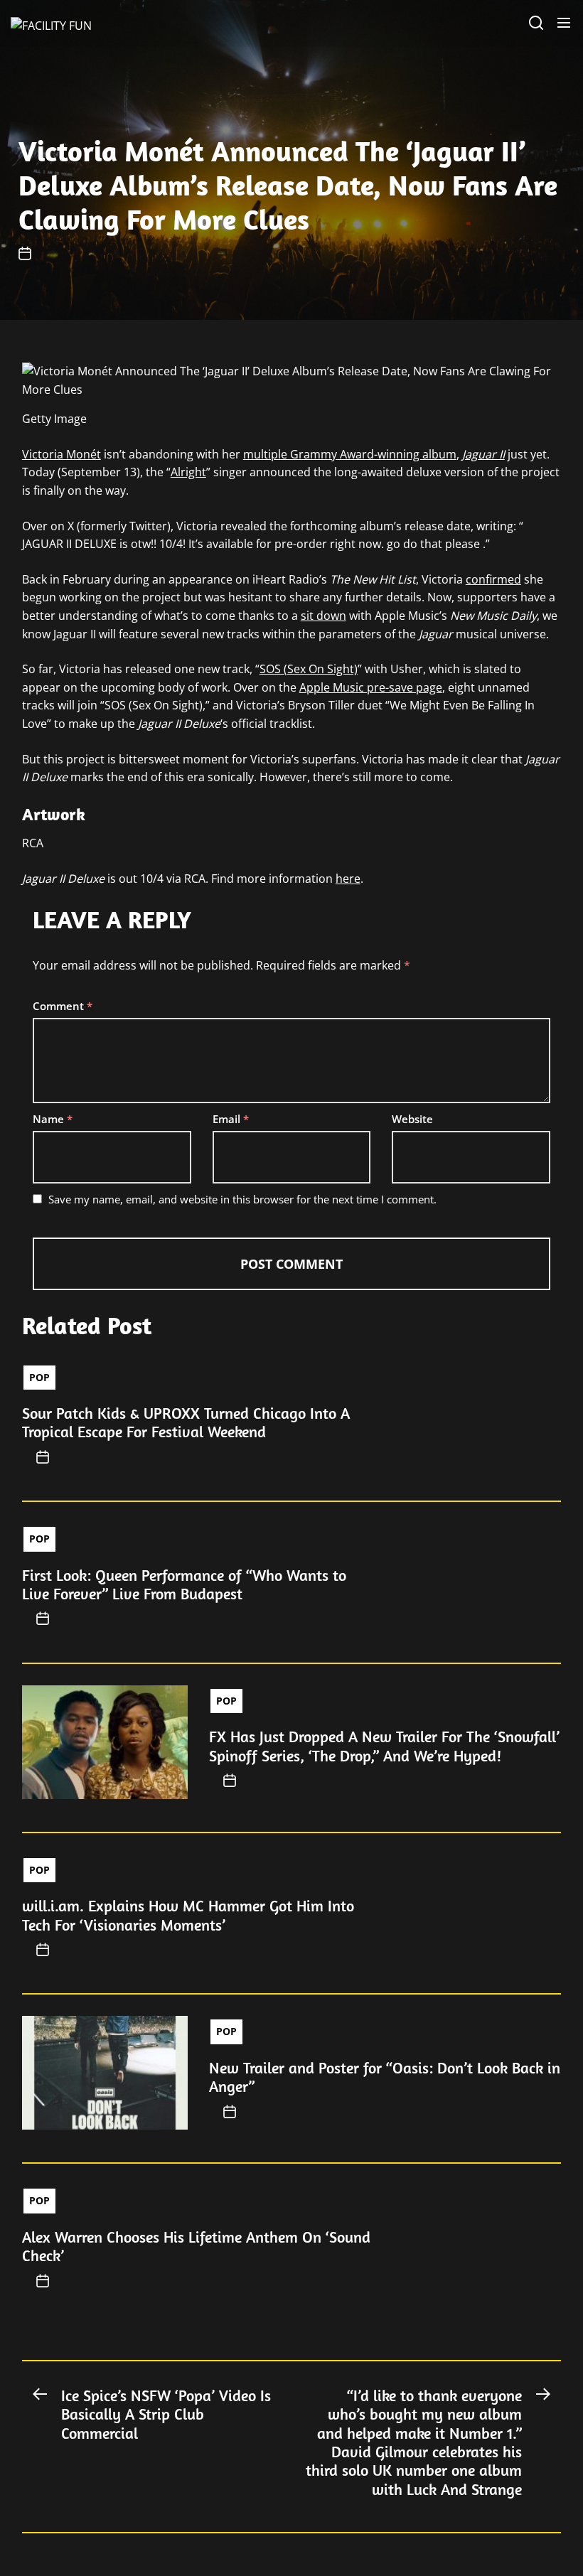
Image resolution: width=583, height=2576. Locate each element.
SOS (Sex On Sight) (309, 669)
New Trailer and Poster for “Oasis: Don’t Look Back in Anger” (385, 2077)
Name (53, 1119)
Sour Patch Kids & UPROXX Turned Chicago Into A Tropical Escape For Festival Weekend (186, 1422)
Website (412, 1119)
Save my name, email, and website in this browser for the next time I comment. (242, 1199)
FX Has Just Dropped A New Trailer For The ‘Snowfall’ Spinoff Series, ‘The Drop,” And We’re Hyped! (384, 1746)
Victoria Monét (61, 454)
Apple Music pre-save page (371, 687)
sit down (323, 616)
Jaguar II (483, 454)
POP (39, 1377)
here (348, 879)
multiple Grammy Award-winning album (350, 454)
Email (231, 1119)
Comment (63, 1006)
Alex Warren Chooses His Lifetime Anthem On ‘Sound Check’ (196, 2246)
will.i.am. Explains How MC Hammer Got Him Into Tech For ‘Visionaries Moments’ (188, 1915)
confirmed (493, 579)
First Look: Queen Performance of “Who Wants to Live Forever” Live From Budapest (184, 1584)
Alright (188, 472)
